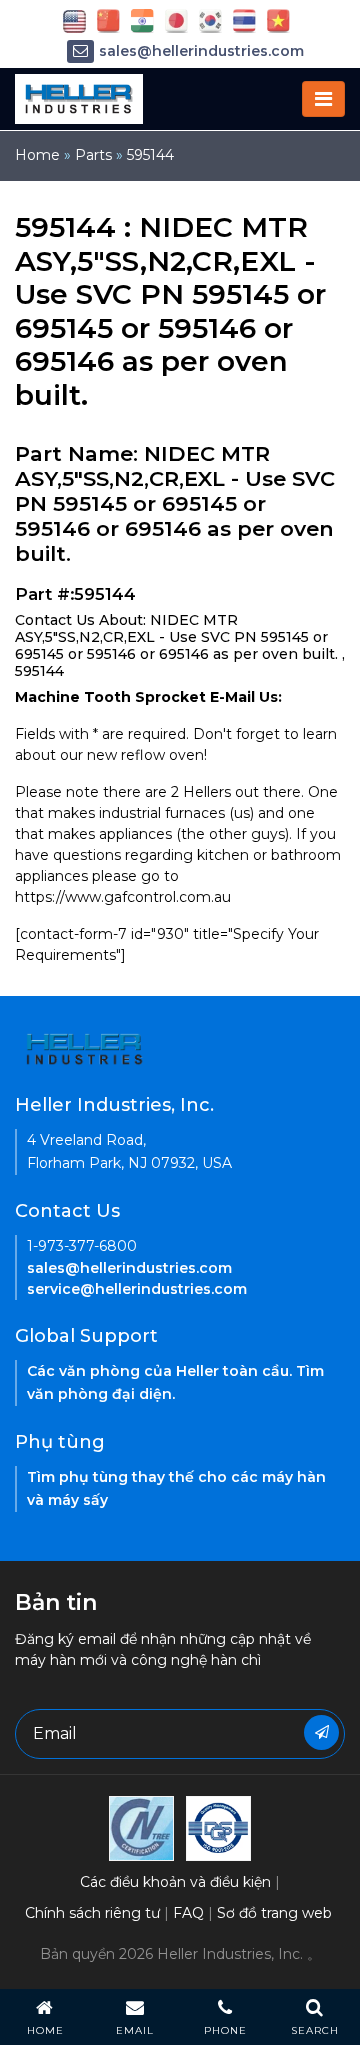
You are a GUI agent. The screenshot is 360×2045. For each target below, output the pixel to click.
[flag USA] (74, 20)
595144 (150, 155)
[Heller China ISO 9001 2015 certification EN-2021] (218, 1827)
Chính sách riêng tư (92, 1913)
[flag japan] (176, 20)
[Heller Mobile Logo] (79, 98)
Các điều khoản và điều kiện (175, 1882)
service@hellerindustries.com (137, 1289)
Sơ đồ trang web (274, 1913)
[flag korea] (210, 20)
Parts (93, 155)
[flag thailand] (244, 20)
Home (37, 155)
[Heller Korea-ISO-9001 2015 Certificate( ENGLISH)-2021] (141, 1827)
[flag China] (108, 20)
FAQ (188, 1913)
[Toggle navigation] (323, 99)
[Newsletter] (321, 1732)
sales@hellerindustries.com (201, 51)
